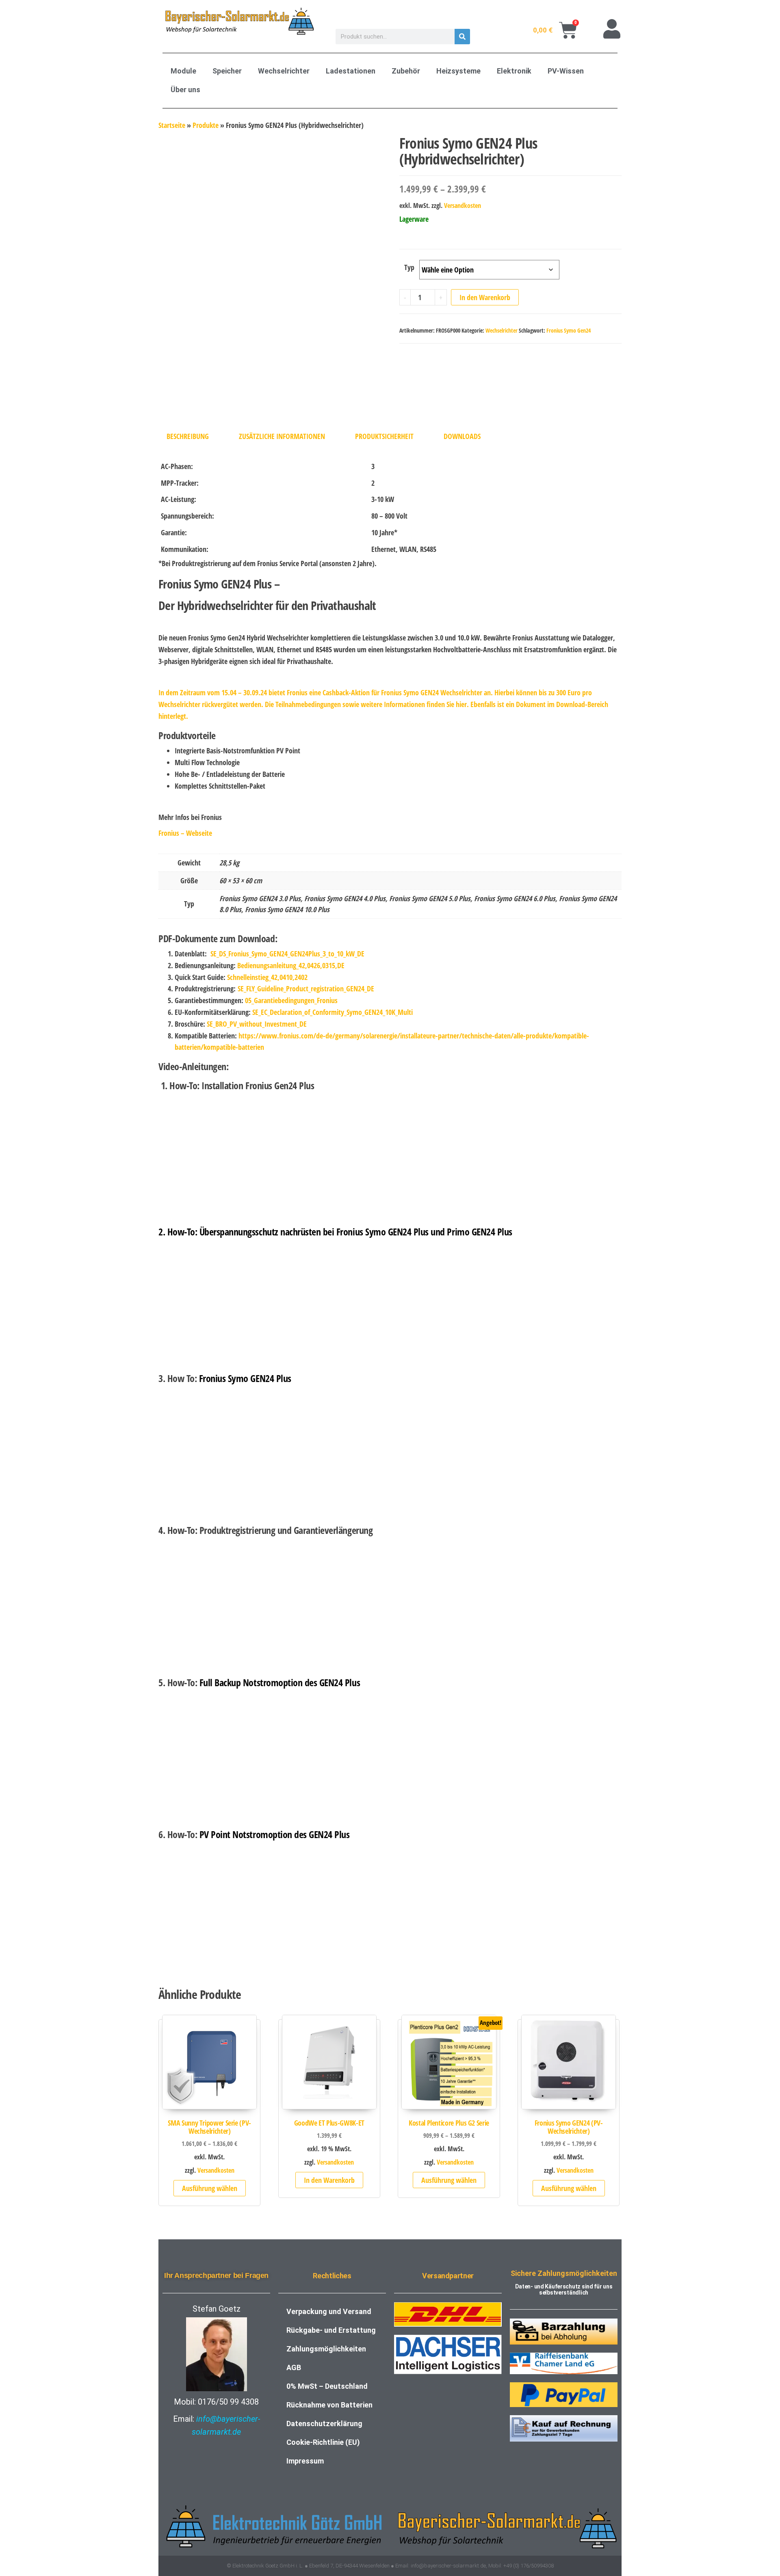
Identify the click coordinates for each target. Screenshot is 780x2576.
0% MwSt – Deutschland (327, 2386)
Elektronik (514, 71)
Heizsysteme (458, 71)
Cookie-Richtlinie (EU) (323, 2442)
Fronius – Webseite (185, 833)
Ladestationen (351, 71)
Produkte (206, 125)
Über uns (185, 90)
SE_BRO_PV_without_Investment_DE (257, 1024)
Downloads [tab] (462, 436)
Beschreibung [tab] (188, 436)
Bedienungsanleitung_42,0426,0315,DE (291, 965)
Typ (409, 267)
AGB (294, 2367)
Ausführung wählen (210, 2188)
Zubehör (406, 71)
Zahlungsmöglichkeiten (326, 2349)
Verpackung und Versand (329, 2311)
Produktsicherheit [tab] (384, 436)
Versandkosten (463, 205)
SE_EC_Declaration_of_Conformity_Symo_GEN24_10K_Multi (333, 1012)
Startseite (172, 125)
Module (183, 71)
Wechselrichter (284, 71)
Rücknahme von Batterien (329, 2405)
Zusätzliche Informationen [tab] (282, 436)
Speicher (227, 71)
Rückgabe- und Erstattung (331, 2330)
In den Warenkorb (485, 297)
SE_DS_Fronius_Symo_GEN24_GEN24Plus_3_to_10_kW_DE (287, 954)
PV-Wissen (566, 71)
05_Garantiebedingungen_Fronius (291, 1000)
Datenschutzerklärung (324, 2424)
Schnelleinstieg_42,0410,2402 (267, 977)
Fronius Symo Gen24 (569, 330)
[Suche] (462, 37)
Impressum (305, 2461)
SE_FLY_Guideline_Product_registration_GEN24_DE (306, 988)
